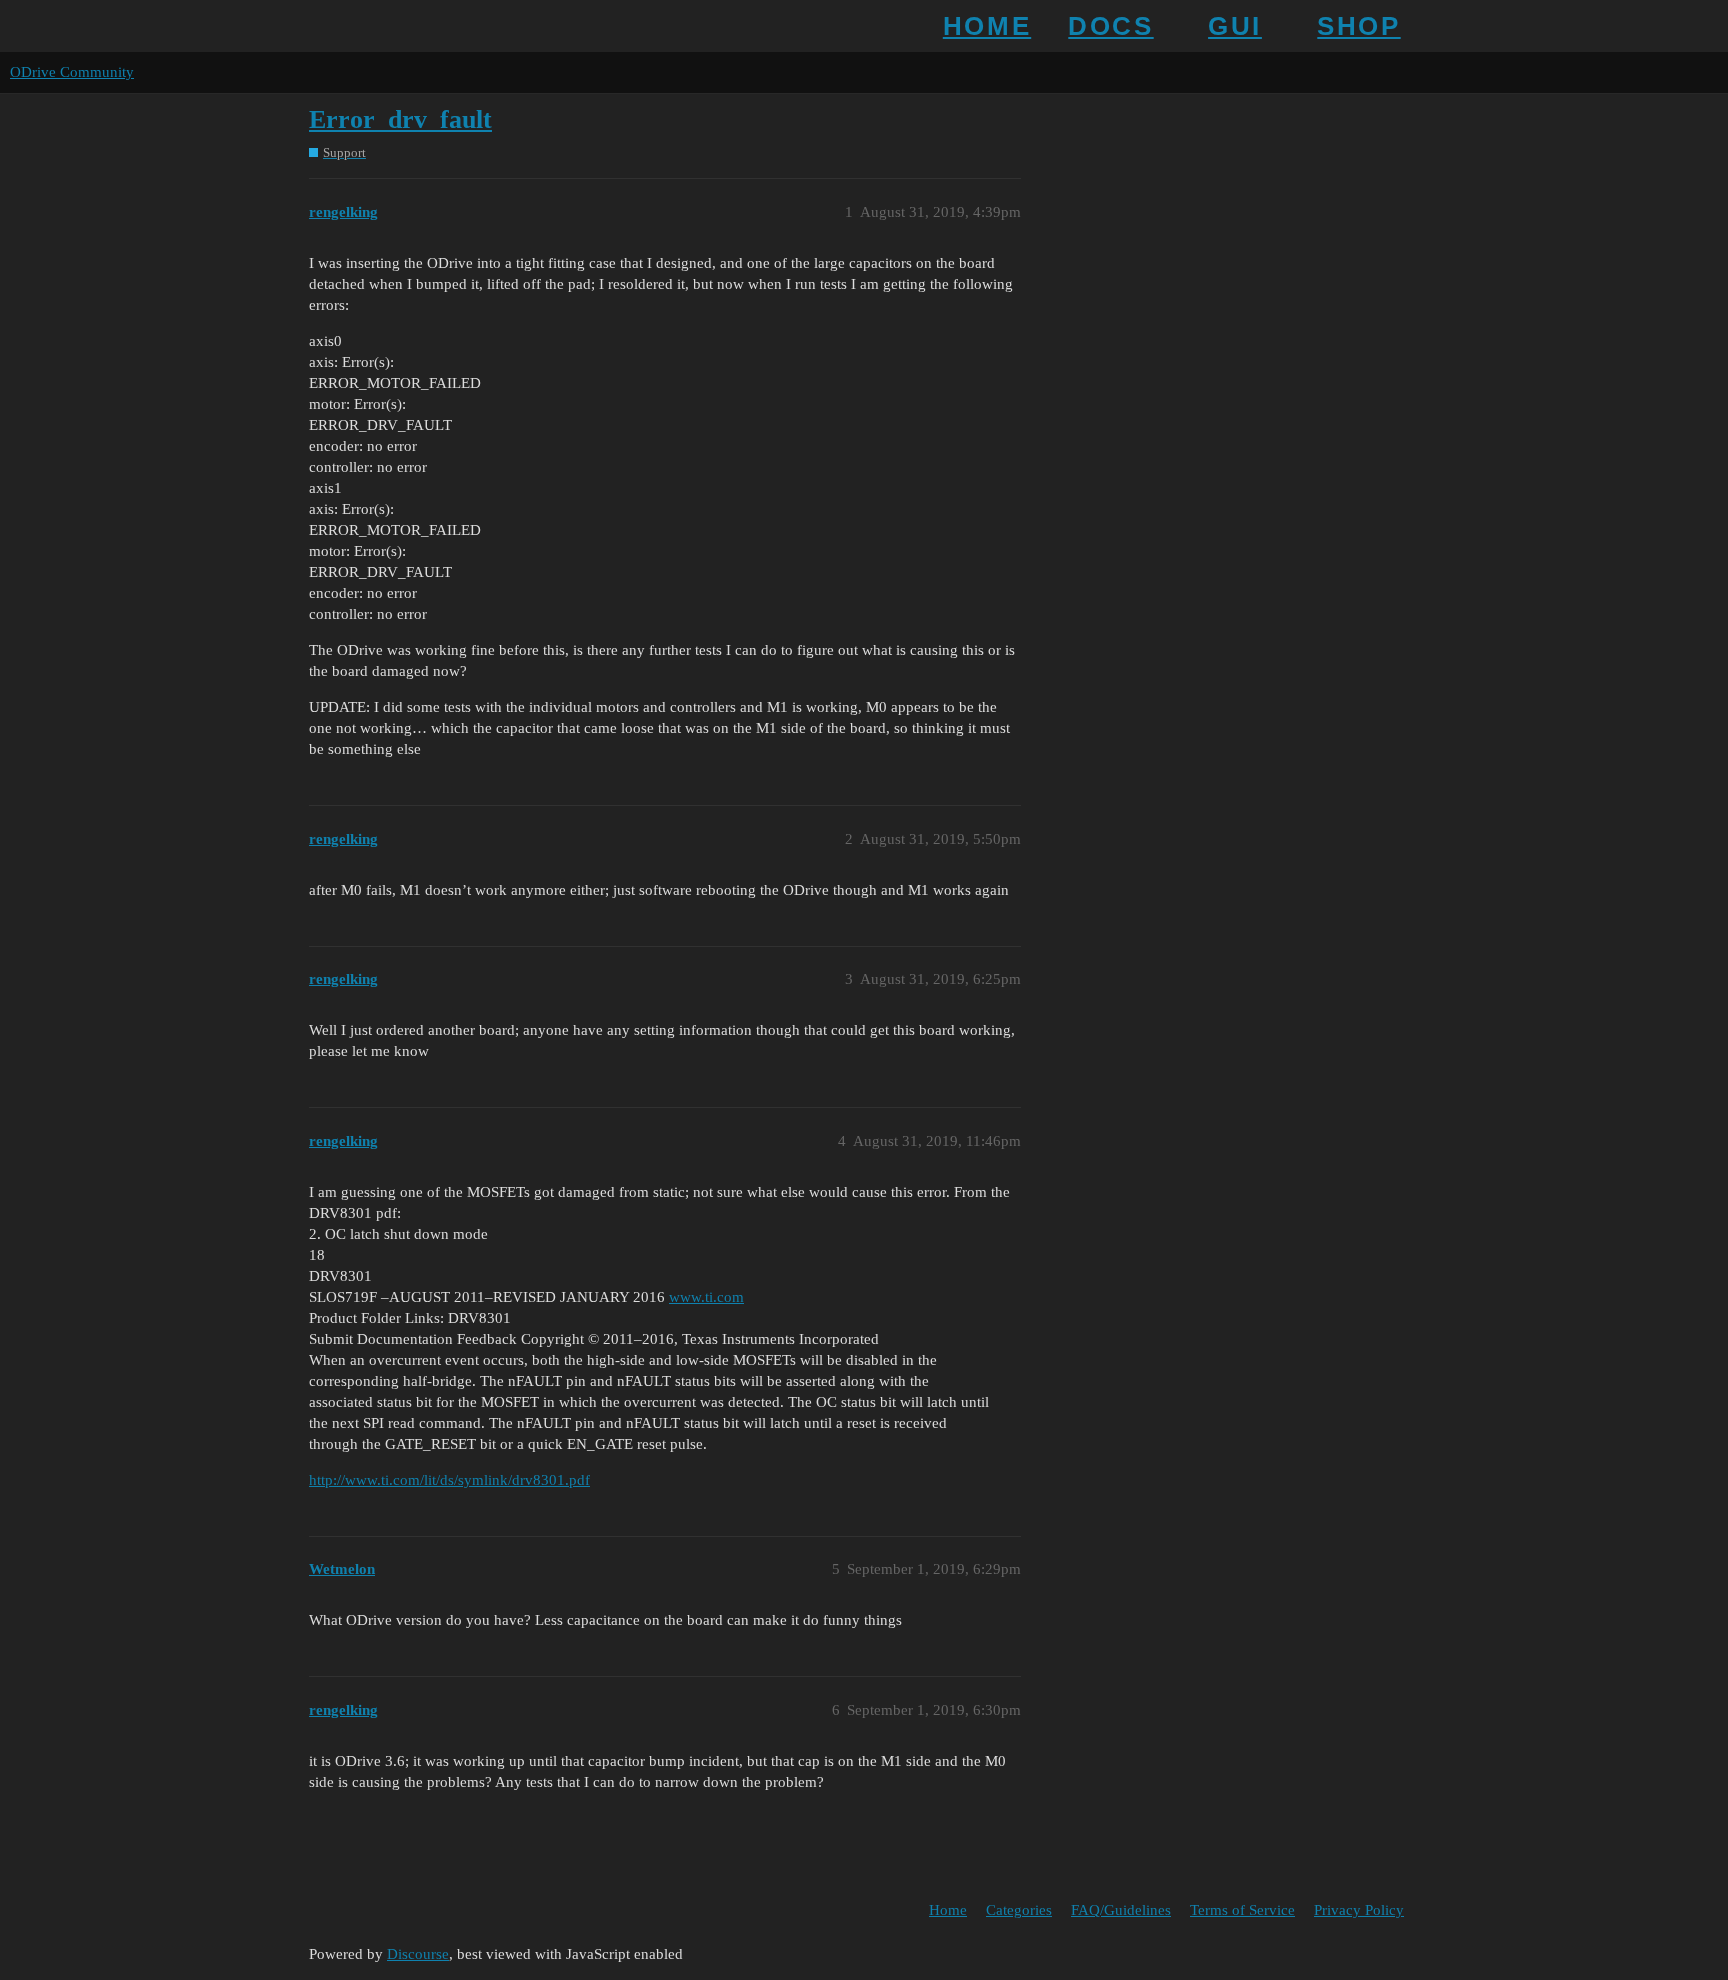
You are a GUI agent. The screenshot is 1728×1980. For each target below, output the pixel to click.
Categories (1019, 1910)
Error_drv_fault (400, 119)
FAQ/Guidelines (1121, 1910)
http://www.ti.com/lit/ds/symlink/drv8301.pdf (449, 1480)
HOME (987, 26)
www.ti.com (706, 1297)
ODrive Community (72, 72)
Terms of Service (1242, 1910)
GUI (1235, 26)
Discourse (418, 1954)
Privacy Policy (1359, 1910)
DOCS (1110, 26)
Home (948, 1910)
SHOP (1358, 26)
